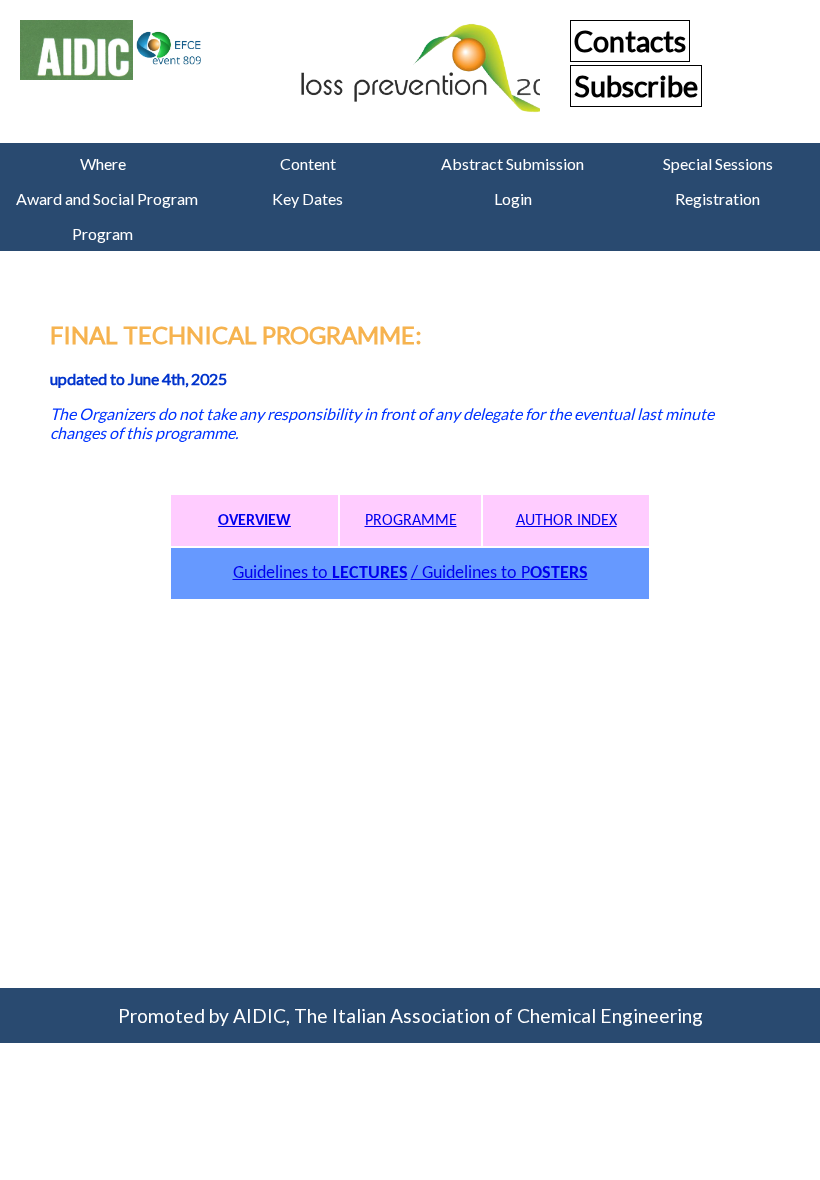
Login (513, 198)
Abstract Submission (512, 163)
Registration (717, 198)
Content (308, 163)
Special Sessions (718, 163)
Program (102, 233)
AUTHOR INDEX (566, 521)
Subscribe (636, 86)
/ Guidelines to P (499, 573)
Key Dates (307, 198)
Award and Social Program (107, 198)
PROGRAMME (411, 521)
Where (103, 163)
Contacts (630, 41)
